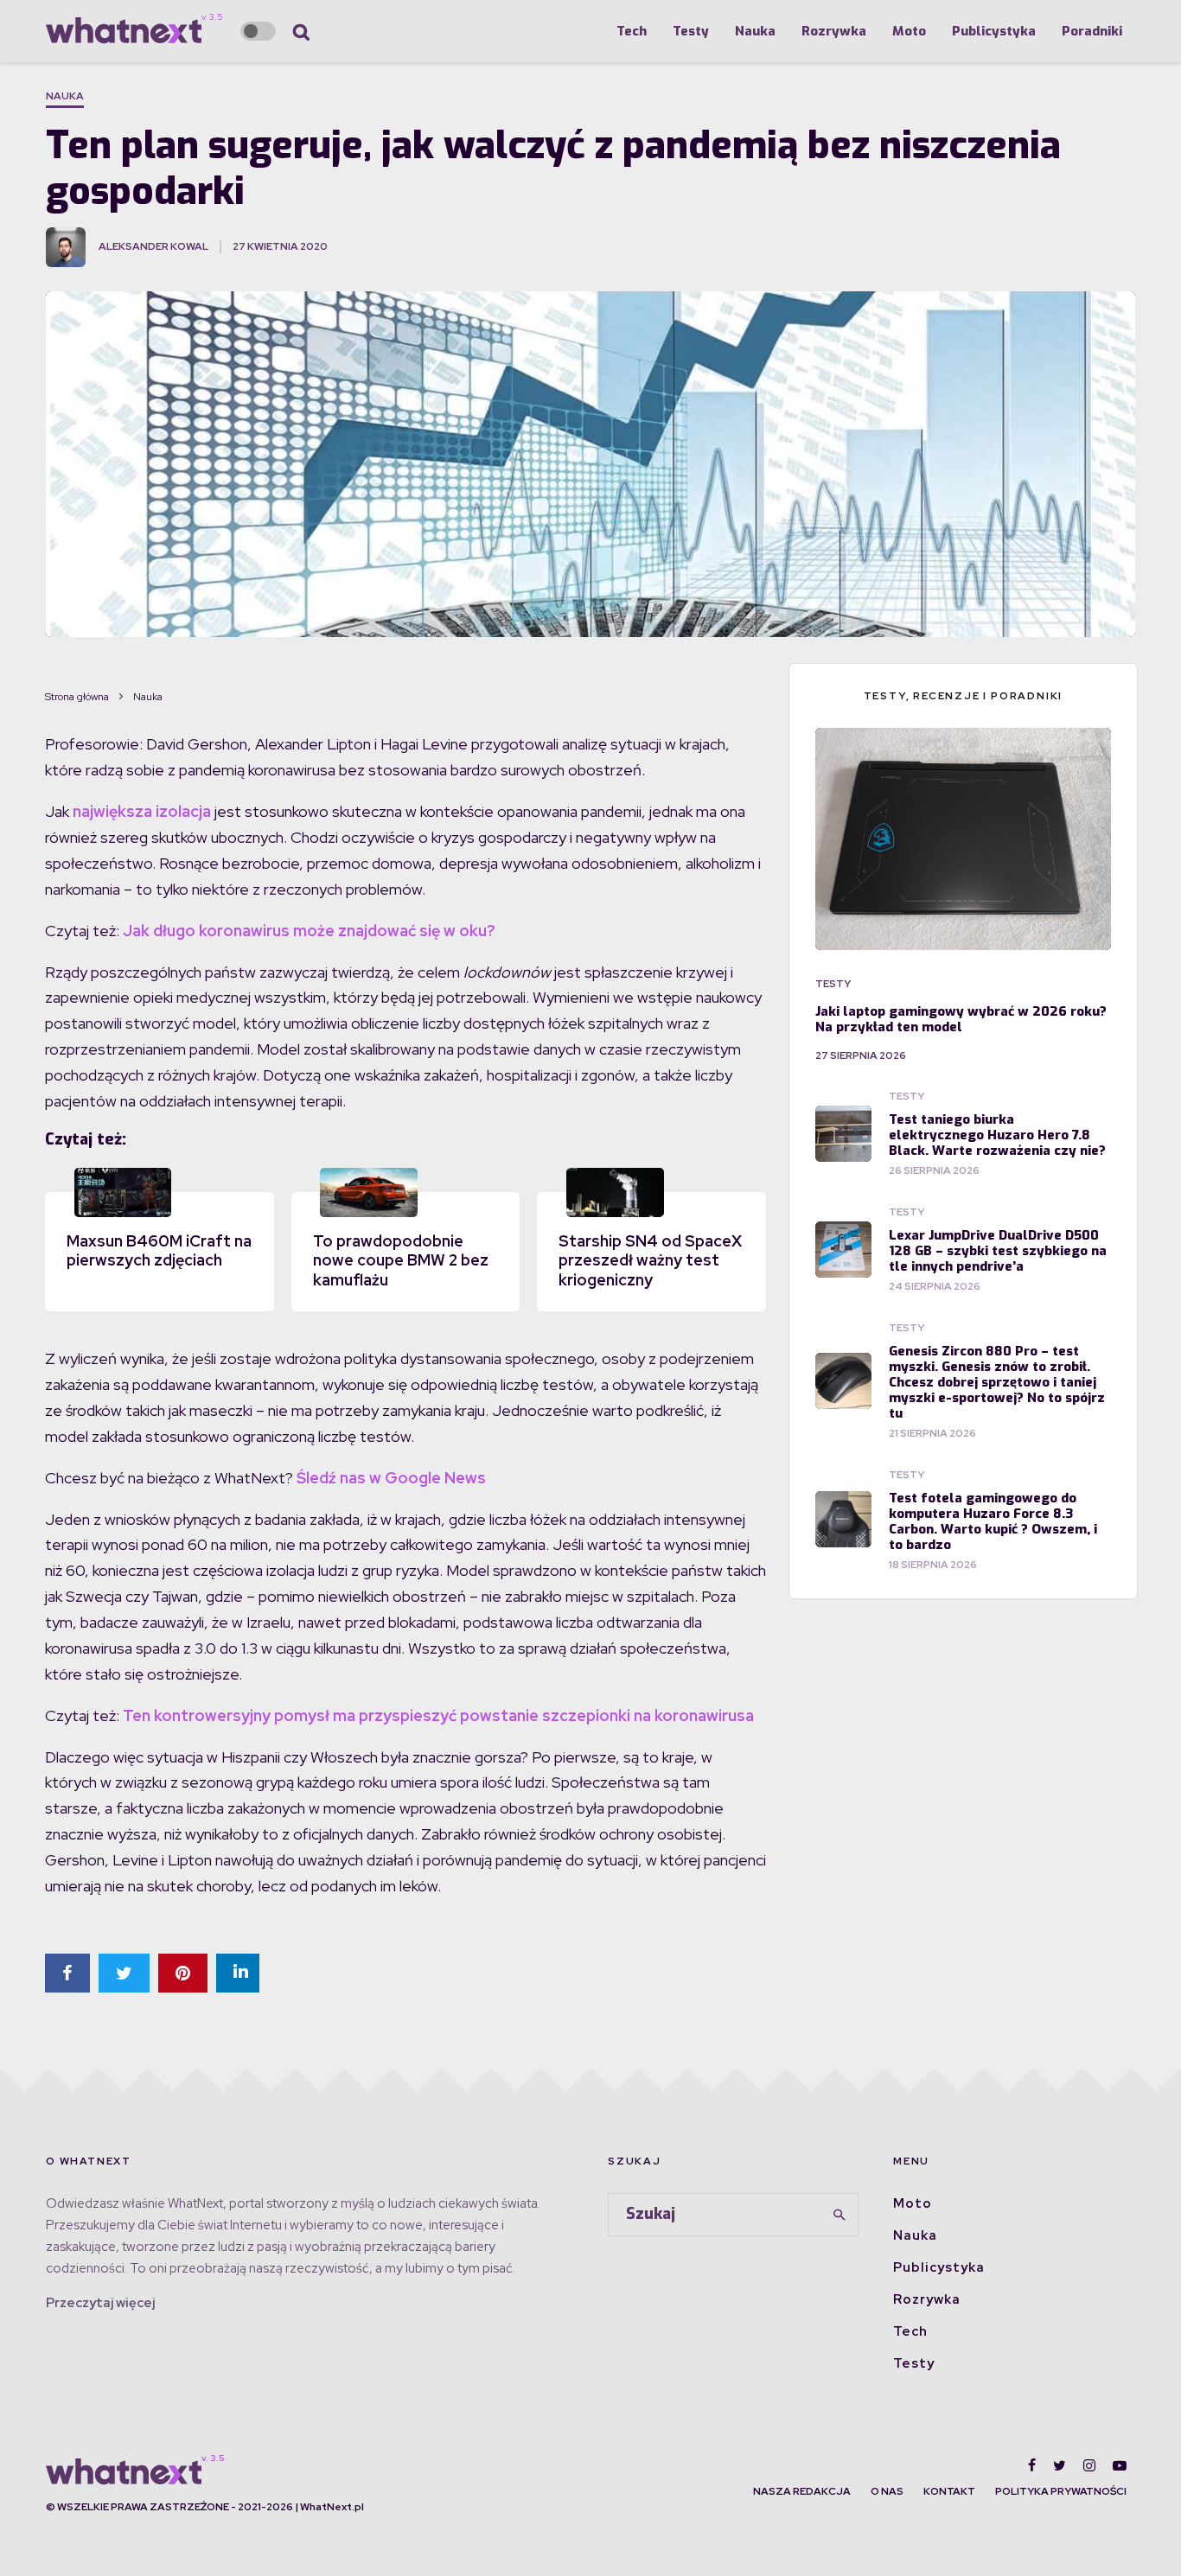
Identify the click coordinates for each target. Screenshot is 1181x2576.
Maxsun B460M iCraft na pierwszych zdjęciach (159, 1251)
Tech (632, 31)
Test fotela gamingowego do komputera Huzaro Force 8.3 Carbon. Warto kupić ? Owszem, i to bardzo (993, 1521)
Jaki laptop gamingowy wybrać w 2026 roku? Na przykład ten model (961, 1019)
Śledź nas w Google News (391, 1478)
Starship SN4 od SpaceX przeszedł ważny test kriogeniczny (650, 1260)
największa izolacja (142, 811)
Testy (691, 31)
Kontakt (949, 2491)
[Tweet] (124, 1973)
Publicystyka (994, 31)
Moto (909, 31)
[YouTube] (1120, 2465)
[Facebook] (1032, 2465)
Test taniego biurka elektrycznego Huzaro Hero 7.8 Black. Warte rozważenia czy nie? (997, 1135)
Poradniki (1092, 31)
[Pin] (183, 1973)
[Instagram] (1089, 2465)
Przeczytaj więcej (100, 2303)
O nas (887, 2491)
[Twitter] (1060, 2465)
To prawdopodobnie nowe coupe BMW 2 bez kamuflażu (401, 1260)
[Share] (67, 1973)
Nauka (755, 31)
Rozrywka (834, 31)
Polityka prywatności (1061, 2491)
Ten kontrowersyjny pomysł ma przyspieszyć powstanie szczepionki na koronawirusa (438, 1715)
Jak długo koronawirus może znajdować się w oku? (309, 931)
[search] (839, 2215)
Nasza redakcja (802, 2491)
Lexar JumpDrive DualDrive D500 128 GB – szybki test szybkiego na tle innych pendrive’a (998, 1251)
